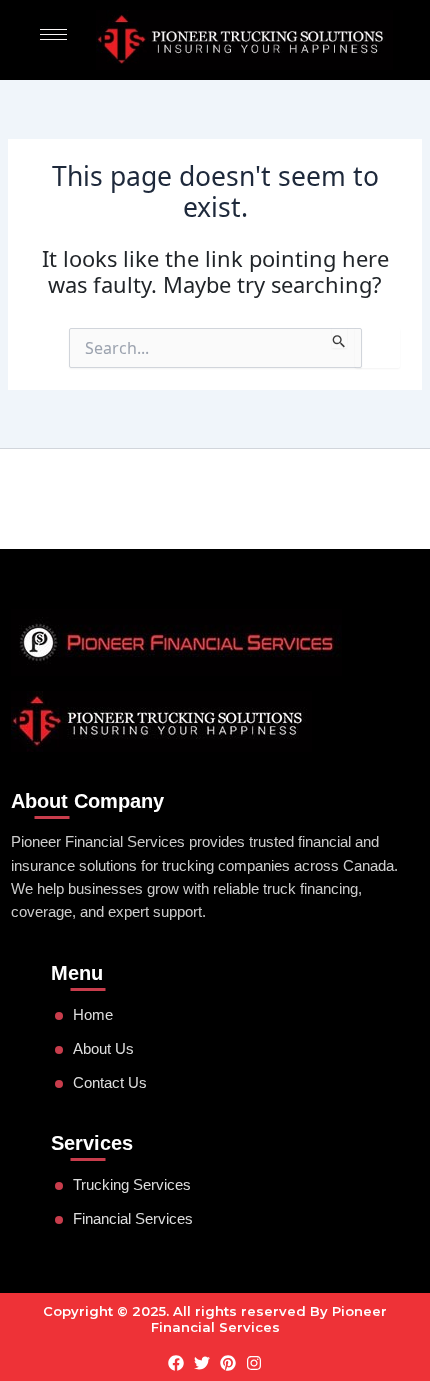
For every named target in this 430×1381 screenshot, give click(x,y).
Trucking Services (132, 1185)
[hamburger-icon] (53, 34)
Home (93, 1015)
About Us (103, 1049)
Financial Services (133, 1219)
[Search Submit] (339, 338)
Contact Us (110, 1083)
